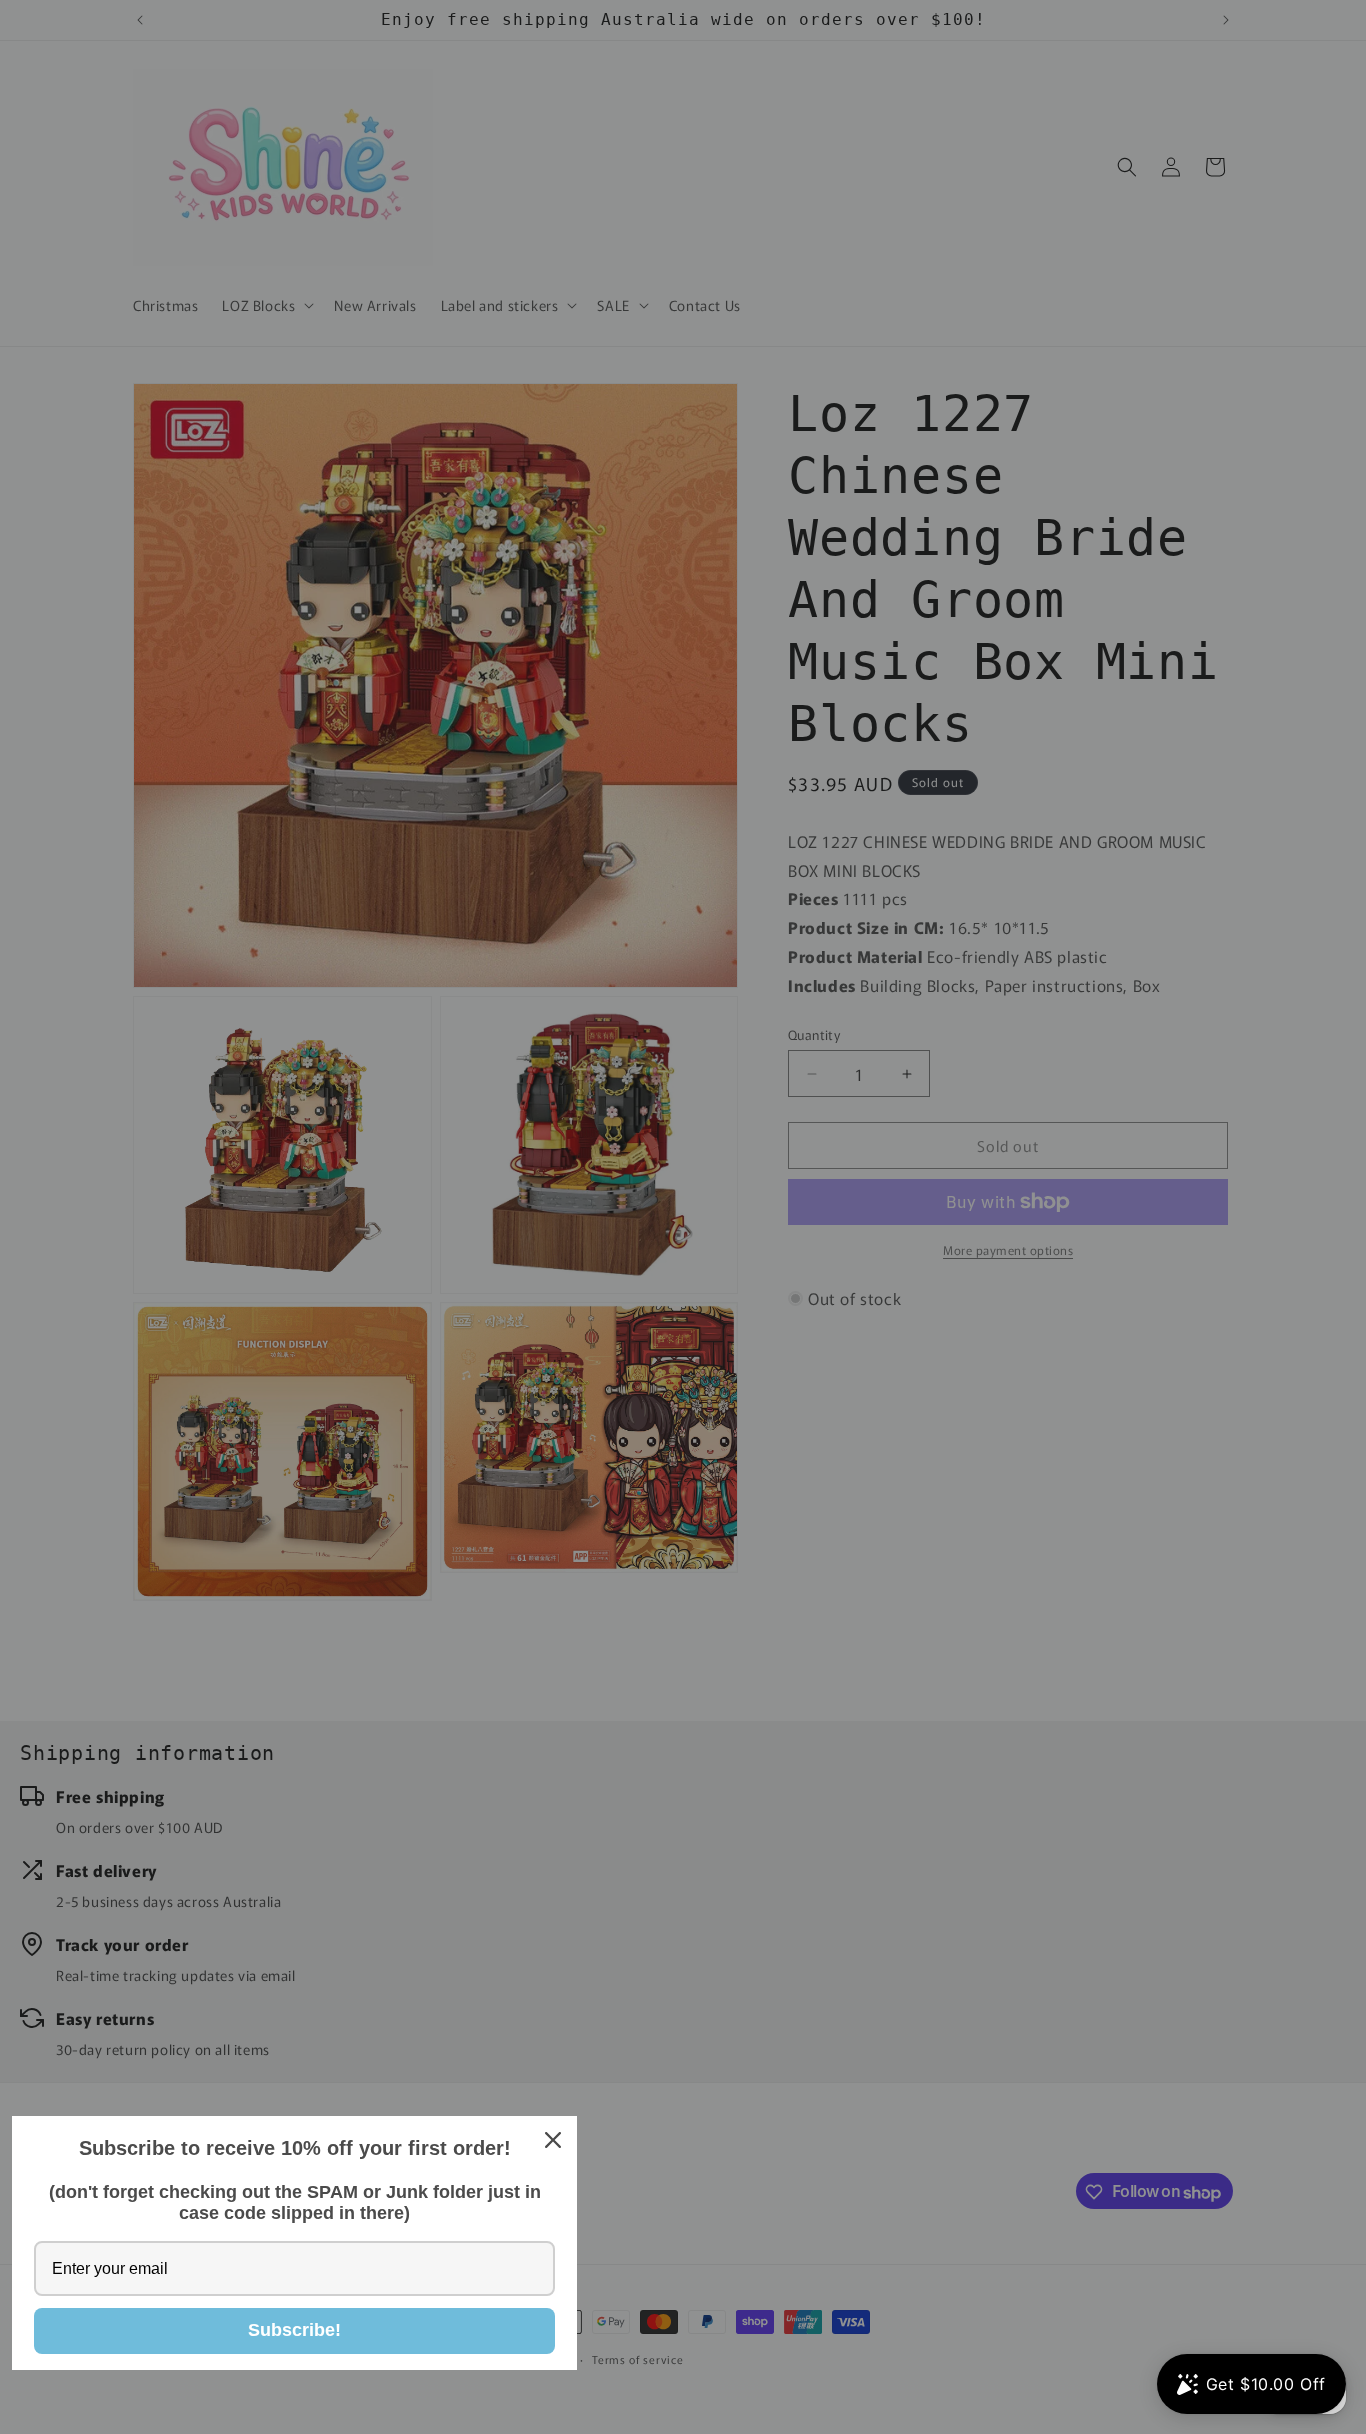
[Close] (553, 2140)
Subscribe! (294, 2330)
